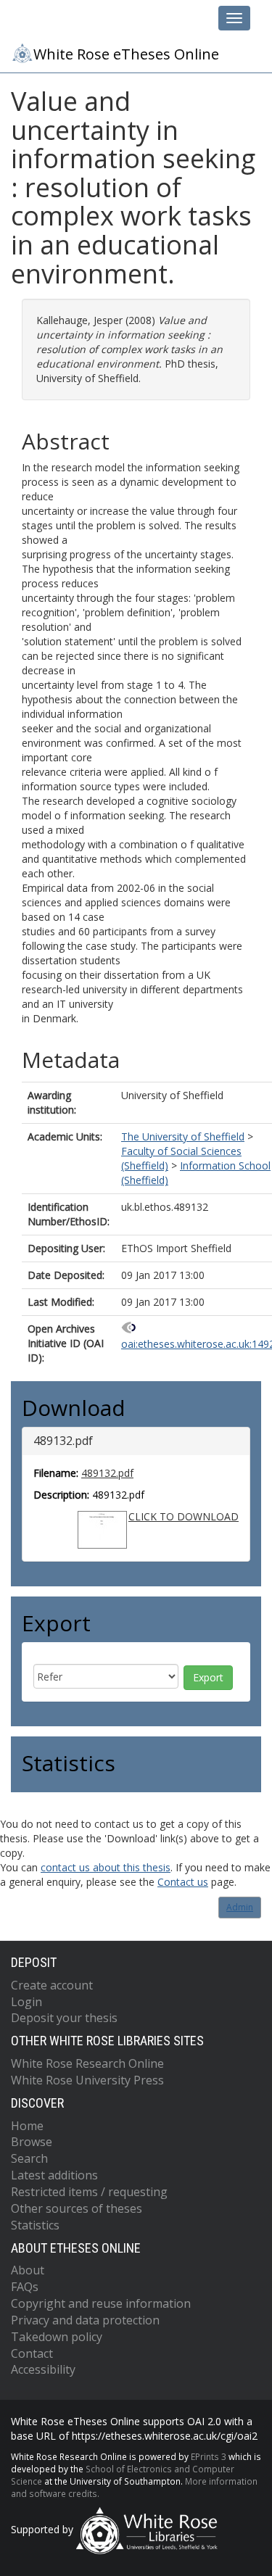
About (28, 2270)
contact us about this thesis (106, 1867)
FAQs (25, 2287)
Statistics (35, 2225)
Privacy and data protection (85, 2320)
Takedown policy (57, 2337)
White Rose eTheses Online (126, 54)
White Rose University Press (87, 2080)
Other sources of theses (77, 2208)
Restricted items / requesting (89, 2192)
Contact (32, 2353)
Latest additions (54, 2175)
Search (29, 2158)
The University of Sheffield (183, 1136)
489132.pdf (107, 1473)
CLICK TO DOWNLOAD (184, 1516)
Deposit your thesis (64, 2018)
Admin (240, 1907)
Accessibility (43, 2369)
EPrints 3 (209, 2456)
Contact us (183, 1882)
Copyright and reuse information (101, 2303)
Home (27, 2126)
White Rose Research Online (87, 2063)
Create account (52, 1985)
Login (26, 2002)
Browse (32, 2142)
